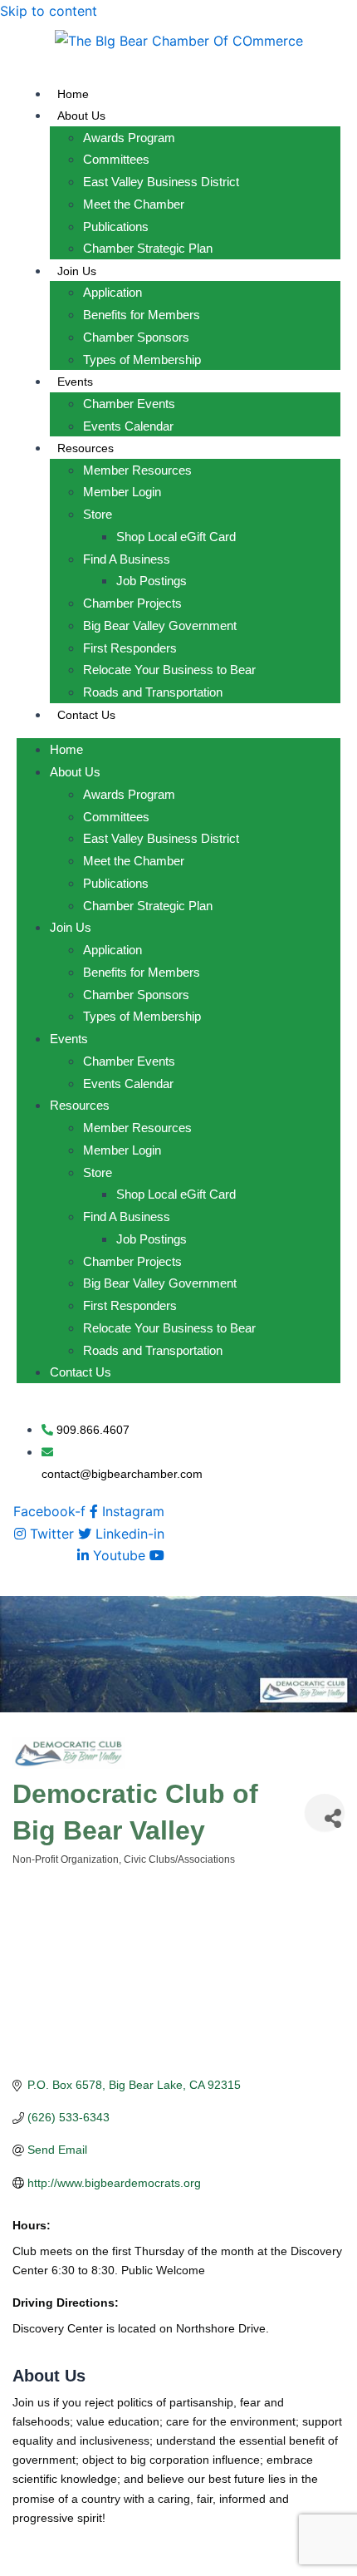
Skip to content (49, 11)
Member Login (122, 492)
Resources (86, 448)
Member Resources (137, 470)
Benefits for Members (142, 315)
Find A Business (127, 559)
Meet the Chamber (134, 204)
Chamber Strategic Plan (148, 248)
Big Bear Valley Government (160, 626)
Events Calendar (128, 426)
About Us (81, 116)
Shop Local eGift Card (176, 537)
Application (112, 292)
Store (98, 514)
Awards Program (129, 138)
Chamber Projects (132, 603)
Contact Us (86, 715)
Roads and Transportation (153, 692)
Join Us (77, 271)
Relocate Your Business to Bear (169, 670)
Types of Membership (142, 360)
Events (75, 382)
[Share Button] (325, 1813)
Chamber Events (129, 404)
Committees (116, 159)
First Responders (130, 648)
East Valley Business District (161, 182)
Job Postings (152, 581)
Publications (116, 227)
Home (73, 94)
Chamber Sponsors (136, 337)
